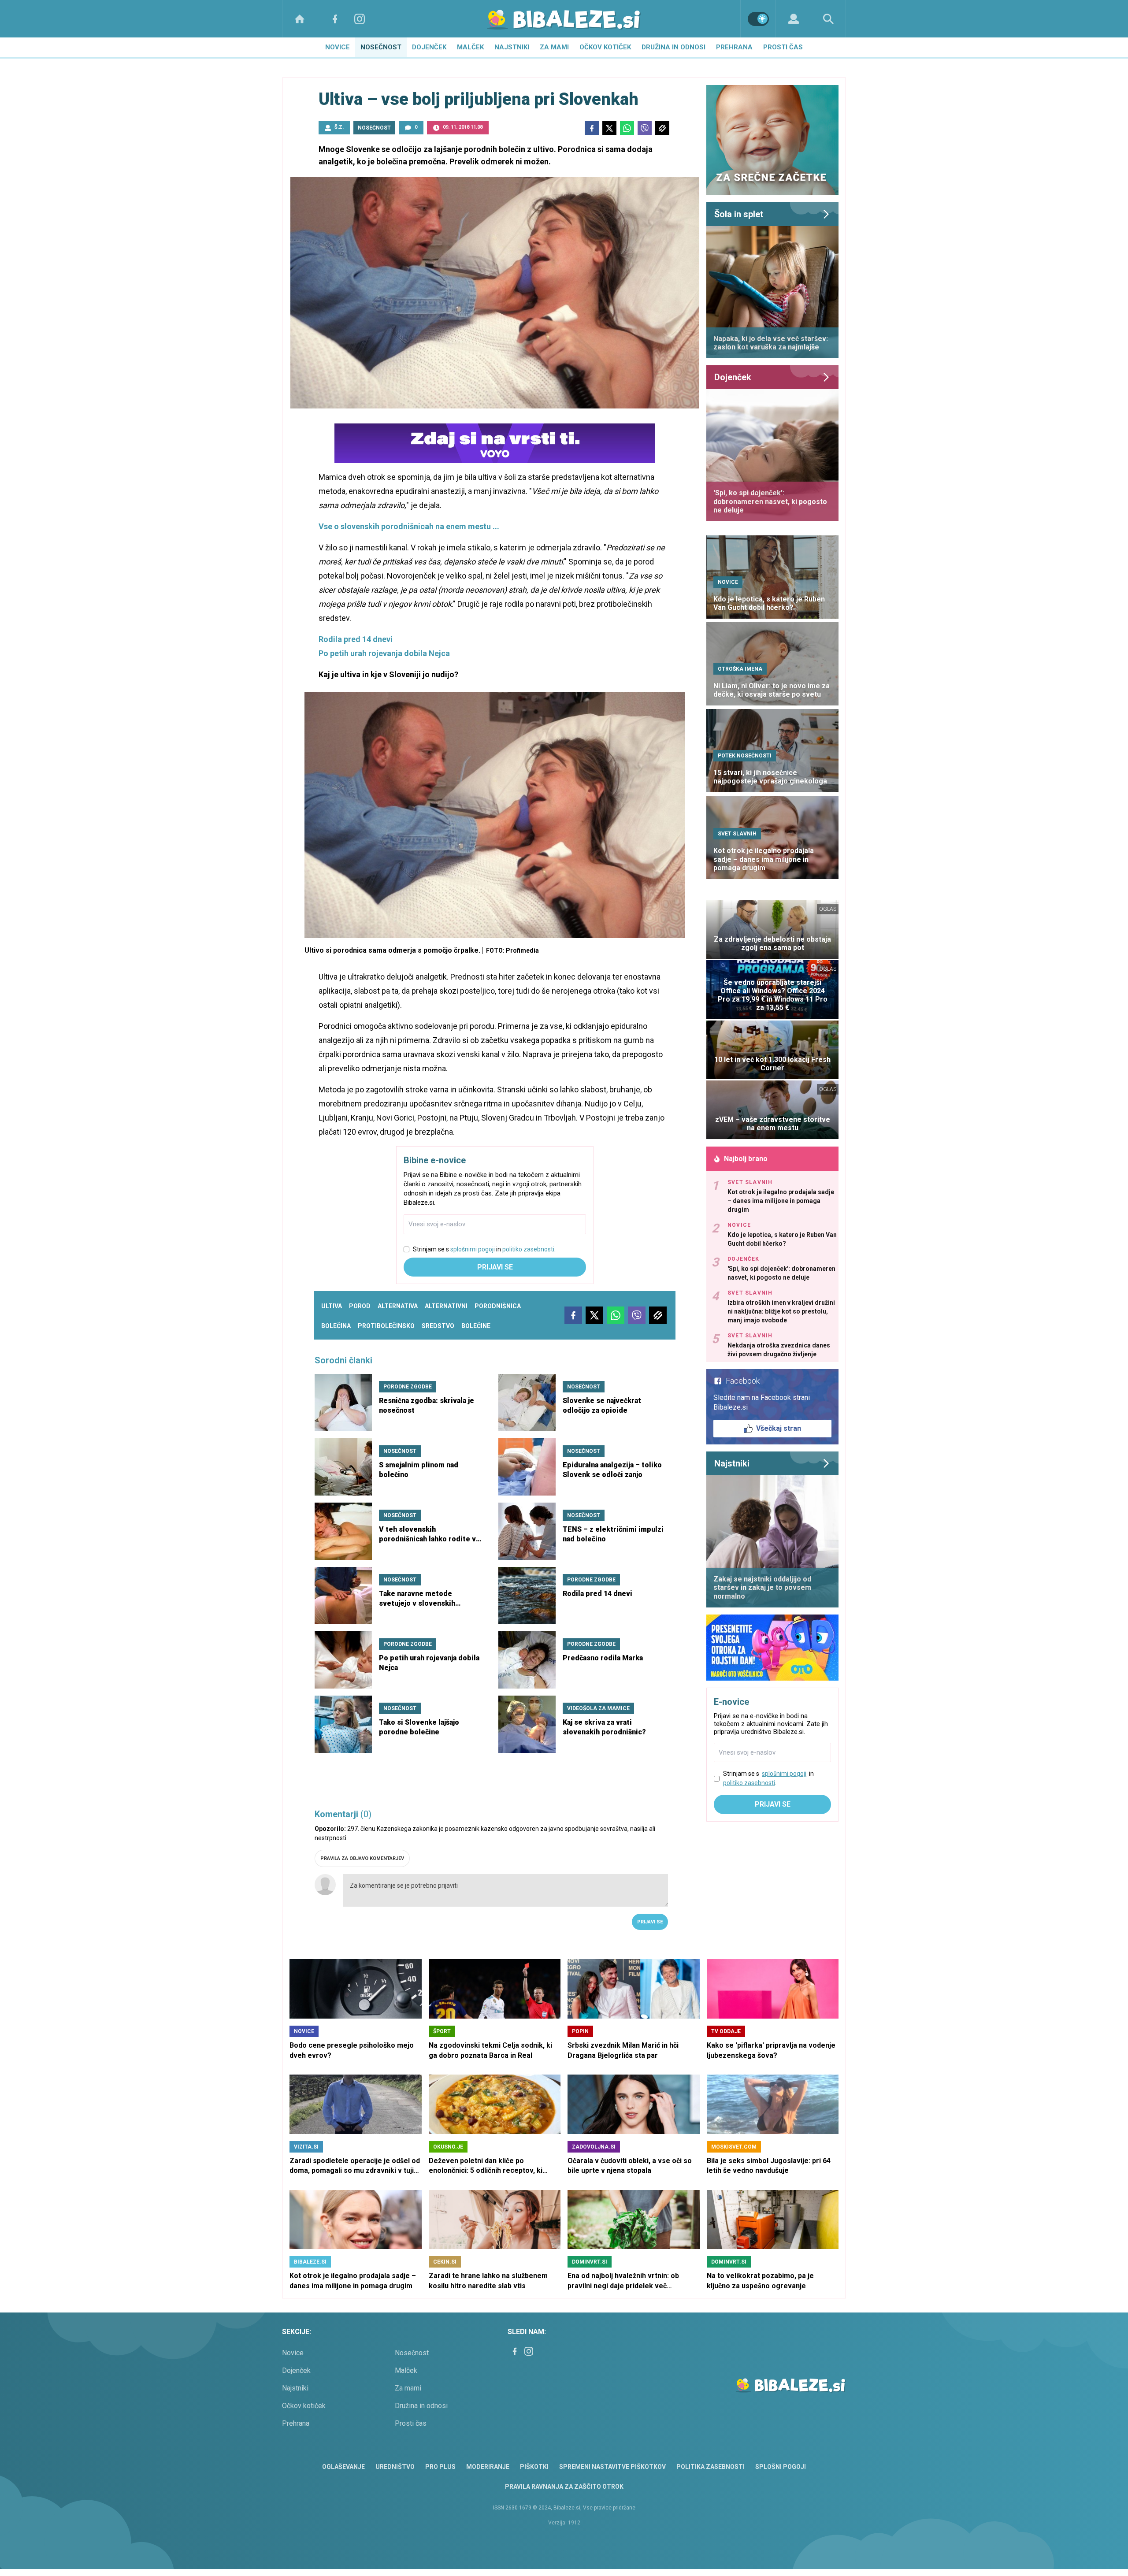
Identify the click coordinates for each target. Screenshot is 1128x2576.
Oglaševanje (343, 2467)
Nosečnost (381, 47)
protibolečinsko (386, 1326)
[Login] (793, 19)
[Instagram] (360, 19)
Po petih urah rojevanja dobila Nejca (384, 653)
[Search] (828, 19)
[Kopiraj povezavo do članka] (662, 128)
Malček (470, 47)
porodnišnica (498, 1306)
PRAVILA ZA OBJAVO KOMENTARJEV (362, 1858)
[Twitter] (609, 128)
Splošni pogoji (781, 2467)
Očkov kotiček (605, 47)
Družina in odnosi (673, 47)
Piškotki (534, 2467)
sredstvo (438, 1326)
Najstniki (512, 47)
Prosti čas (783, 47)
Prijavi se (495, 1267)
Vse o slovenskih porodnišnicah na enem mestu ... (409, 526)
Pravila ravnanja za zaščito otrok (564, 2487)
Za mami (554, 47)
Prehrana (734, 47)
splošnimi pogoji (473, 1249)
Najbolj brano (746, 1159)
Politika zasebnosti (711, 2467)
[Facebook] (335, 19)
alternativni (446, 1306)
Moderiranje (488, 2467)
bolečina (336, 1326)
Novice (338, 47)
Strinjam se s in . (484, 1249)
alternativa (398, 1306)
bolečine (476, 1326)
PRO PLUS (440, 2467)
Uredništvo (395, 2467)
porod (360, 1306)
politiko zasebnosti (528, 1249)
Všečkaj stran (779, 1428)
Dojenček (429, 47)
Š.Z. (339, 127)
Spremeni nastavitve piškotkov (612, 2467)
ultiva (332, 1306)
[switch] (758, 19)
